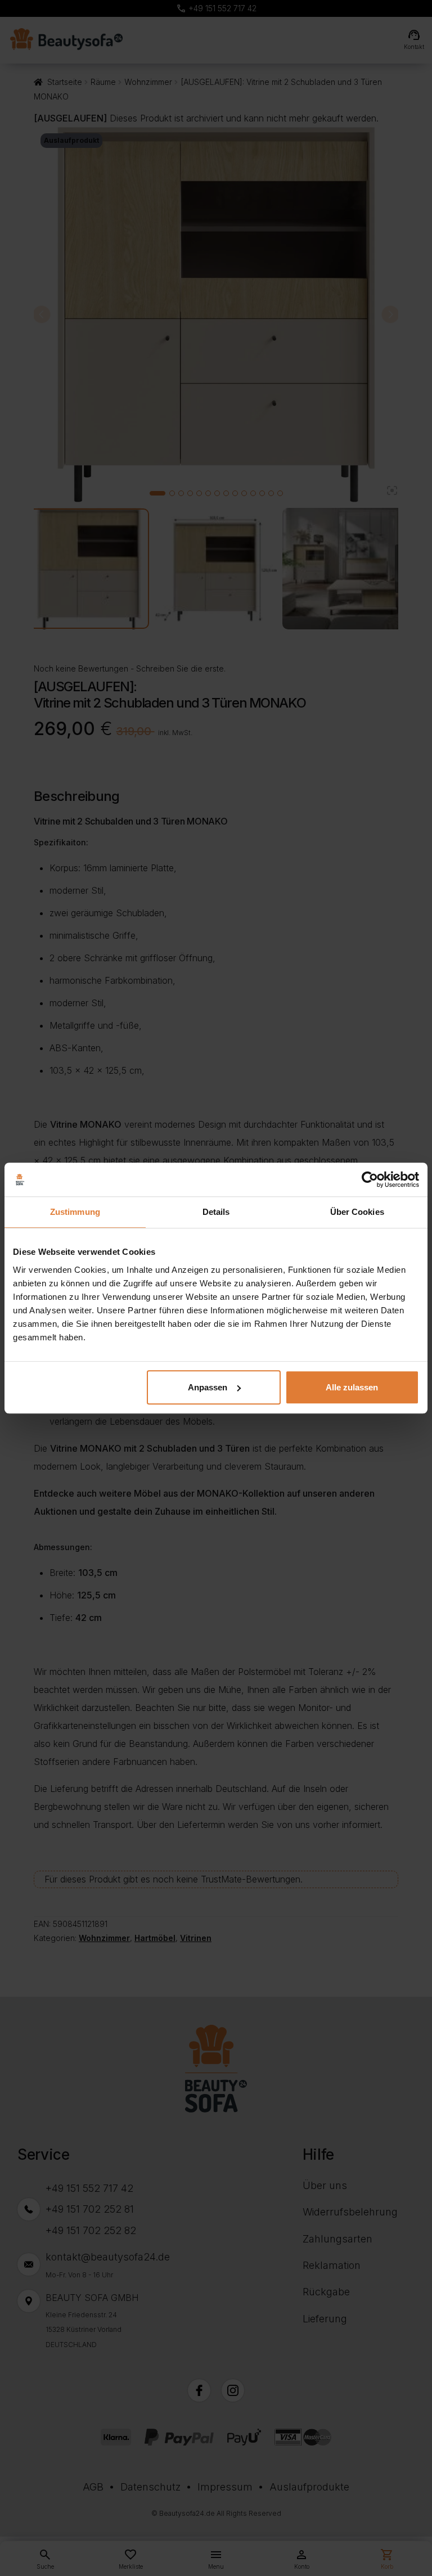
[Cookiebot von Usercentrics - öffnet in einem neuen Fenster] (370, 1179)
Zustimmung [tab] (75, 1212)
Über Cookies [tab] (357, 1212)
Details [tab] (216, 1212)
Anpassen (208, 1387)
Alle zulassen (352, 1387)
